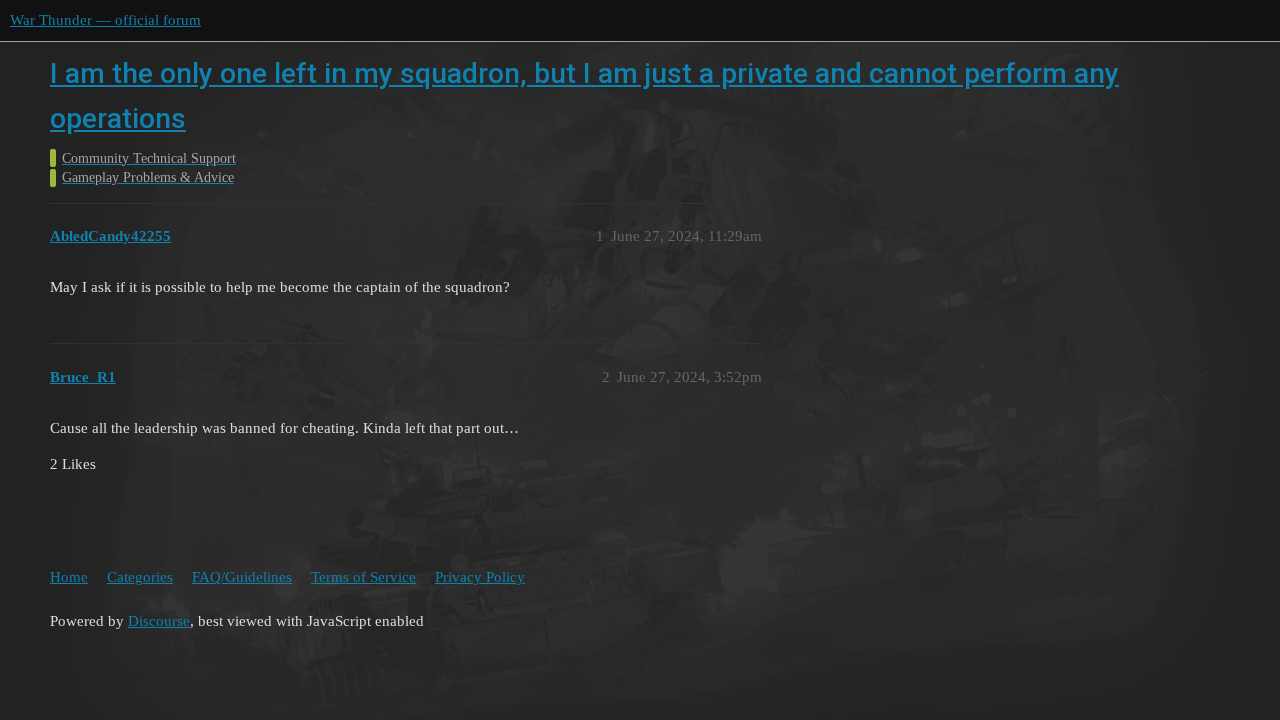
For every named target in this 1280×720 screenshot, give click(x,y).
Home (69, 577)
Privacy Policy (480, 577)
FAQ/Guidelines (242, 577)
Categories (140, 577)
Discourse (159, 621)
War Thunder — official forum (105, 20)
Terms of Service (363, 577)
